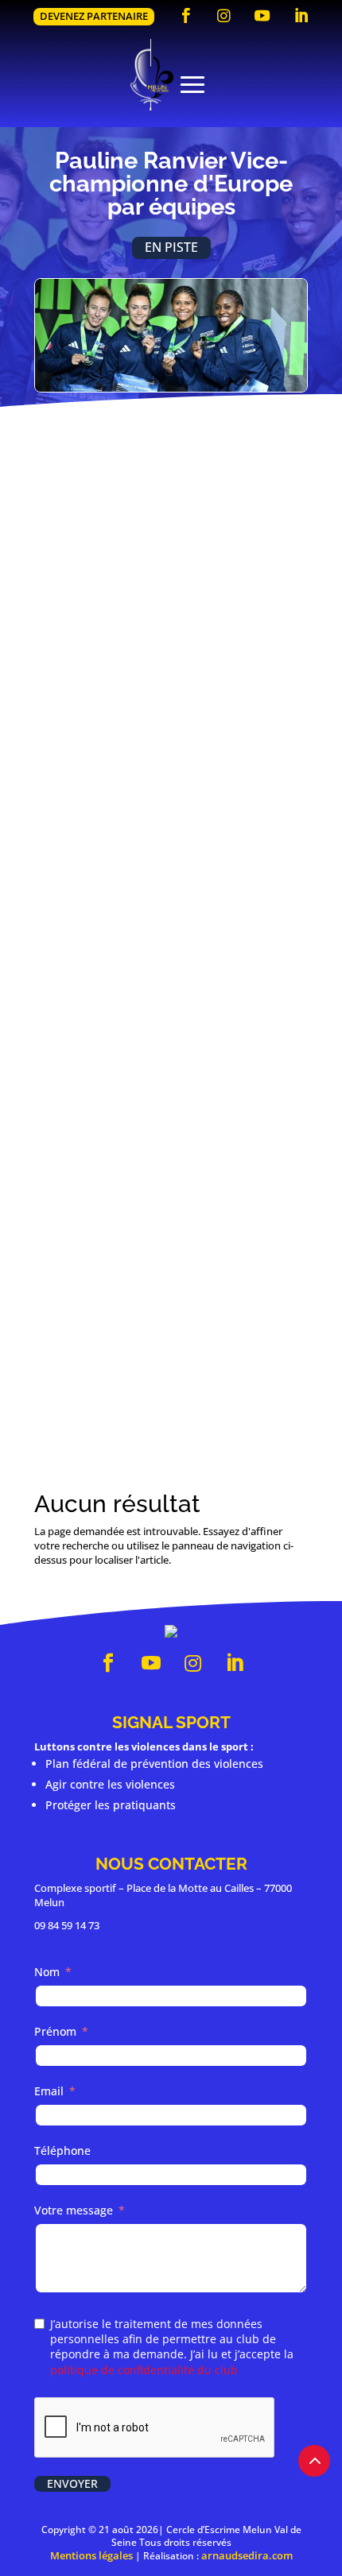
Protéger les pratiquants (111, 1805)
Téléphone (62, 2151)
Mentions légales (91, 2555)
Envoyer (72, 2483)
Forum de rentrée (125, 946)
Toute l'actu (171, 1384)
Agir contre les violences (110, 1784)
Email (49, 2091)
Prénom (55, 2031)
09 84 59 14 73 (67, 1925)
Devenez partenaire (94, 16)
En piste (171, 247)
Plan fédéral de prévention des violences (154, 1764)
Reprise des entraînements (158, 652)
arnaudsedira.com (247, 2555)
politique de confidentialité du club (144, 2370)
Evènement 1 (152, 752)
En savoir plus (171, 687)
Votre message (74, 2210)
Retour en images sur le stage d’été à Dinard (170, 1261)
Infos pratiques (235, 752)
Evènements (150, 1061)
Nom (47, 1972)
